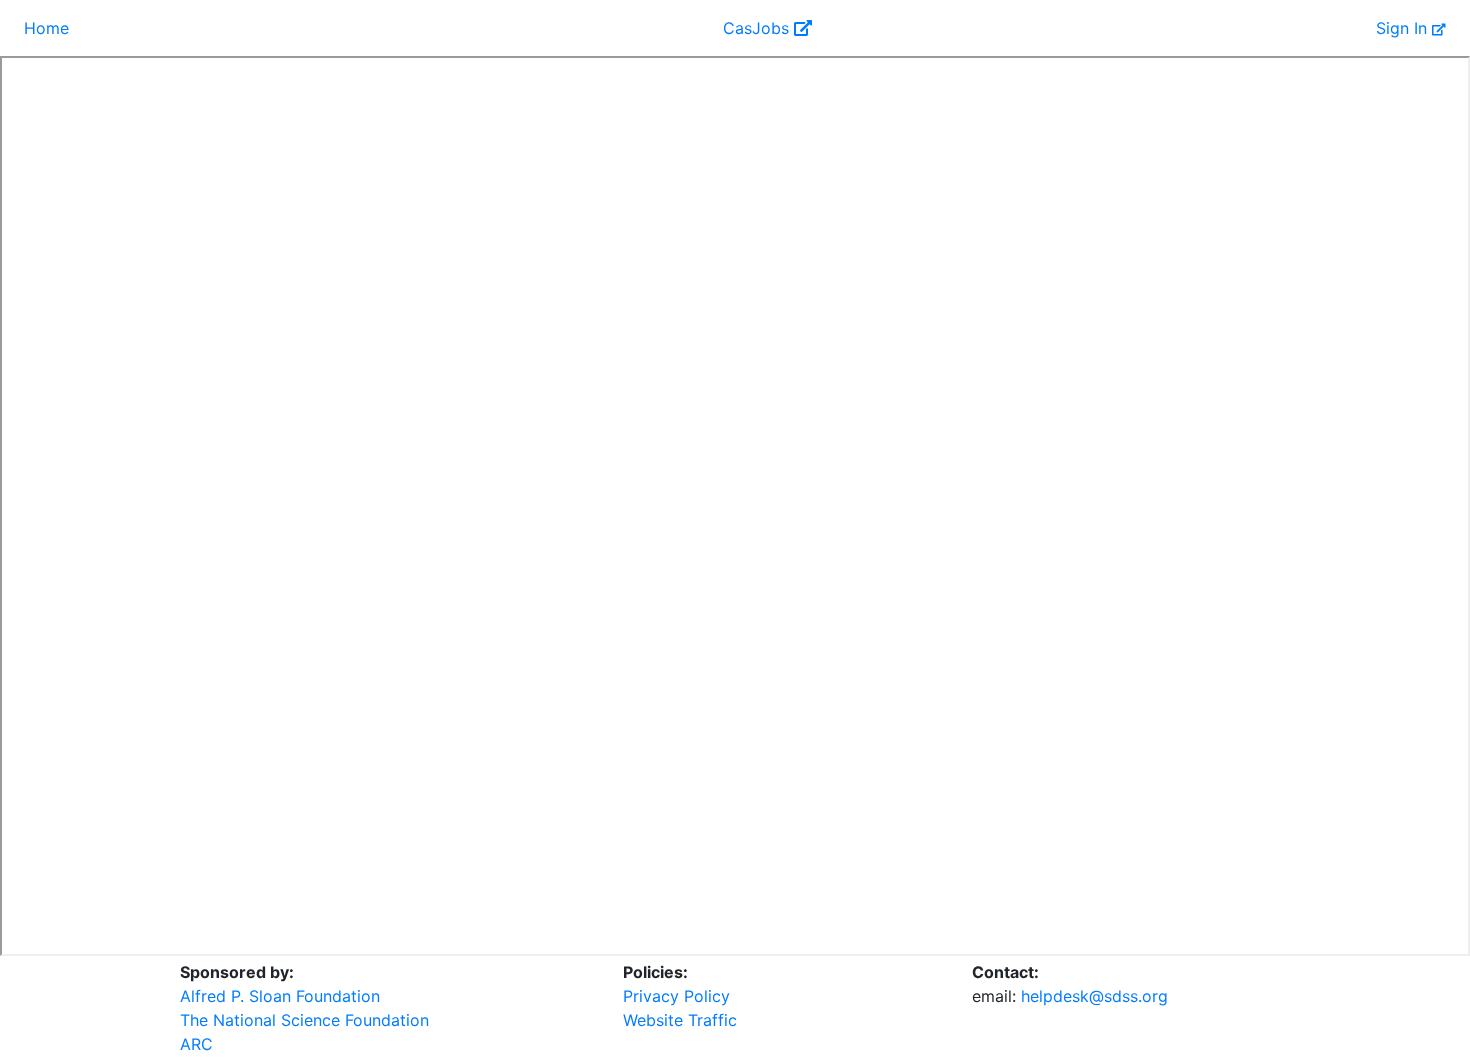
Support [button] (661, 28)
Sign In (1404, 28)
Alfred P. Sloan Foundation (280, 996)
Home (46, 28)
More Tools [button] (555, 28)
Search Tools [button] (260, 28)
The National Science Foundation (304, 1020)
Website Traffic (680, 1020)
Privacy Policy (676, 996)
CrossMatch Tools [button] (411, 28)
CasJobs (758, 28)
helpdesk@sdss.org (1094, 996)
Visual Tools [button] (133, 28)
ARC (196, 1044)
